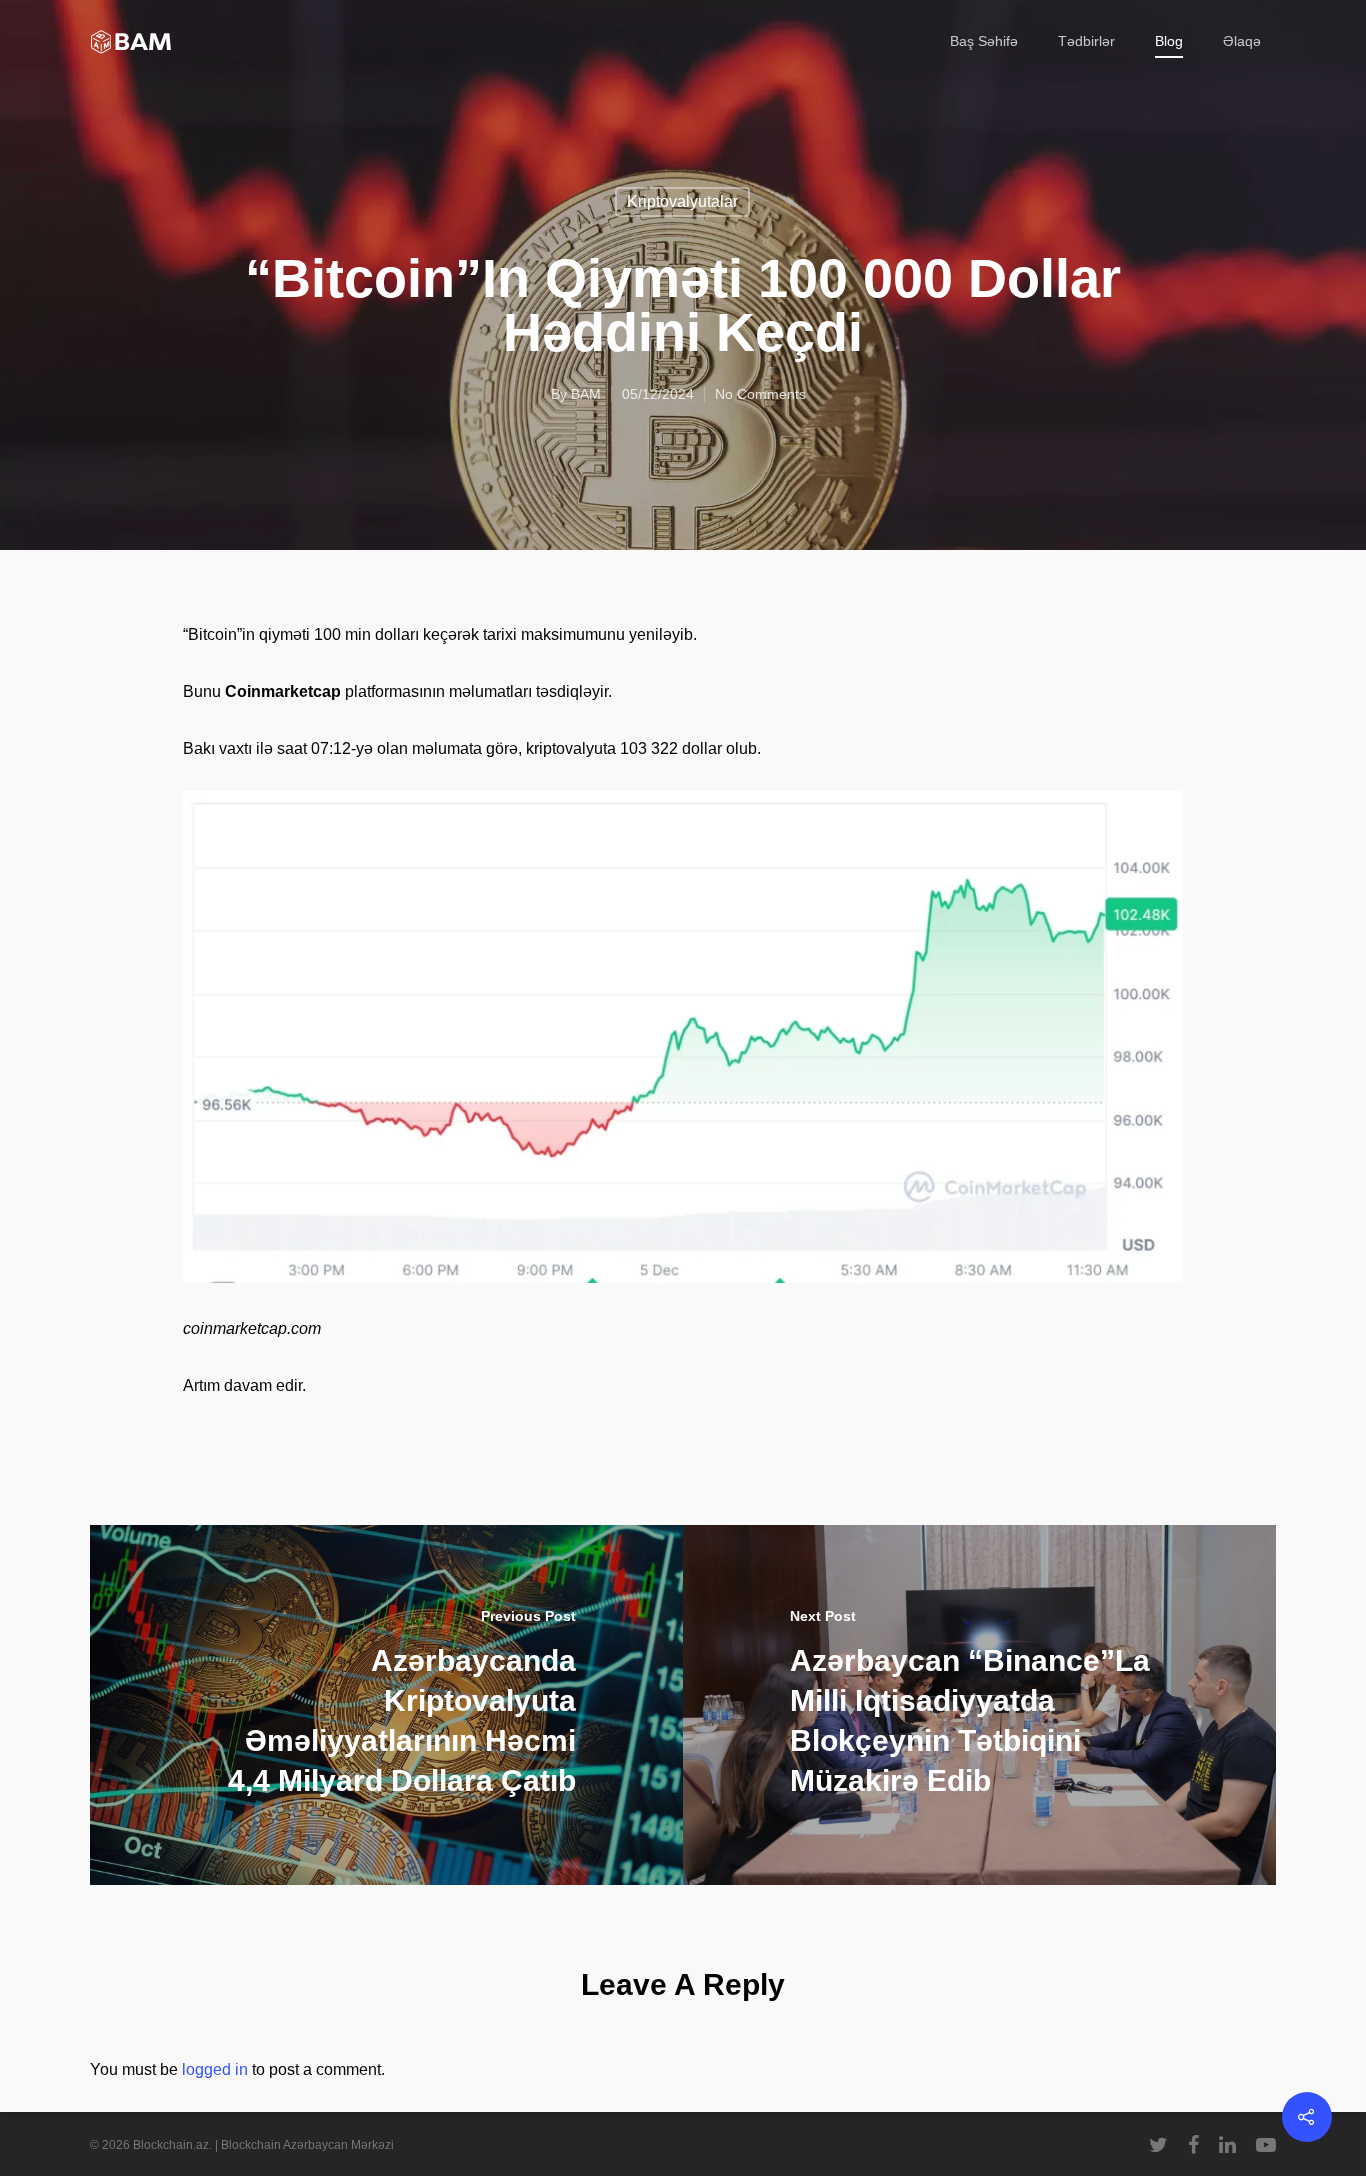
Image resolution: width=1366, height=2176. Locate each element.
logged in (215, 2069)
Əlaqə (1242, 41)
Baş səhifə (984, 41)
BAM (586, 394)
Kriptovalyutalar (682, 201)
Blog (1169, 41)
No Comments (760, 394)
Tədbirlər (1086, 41)
